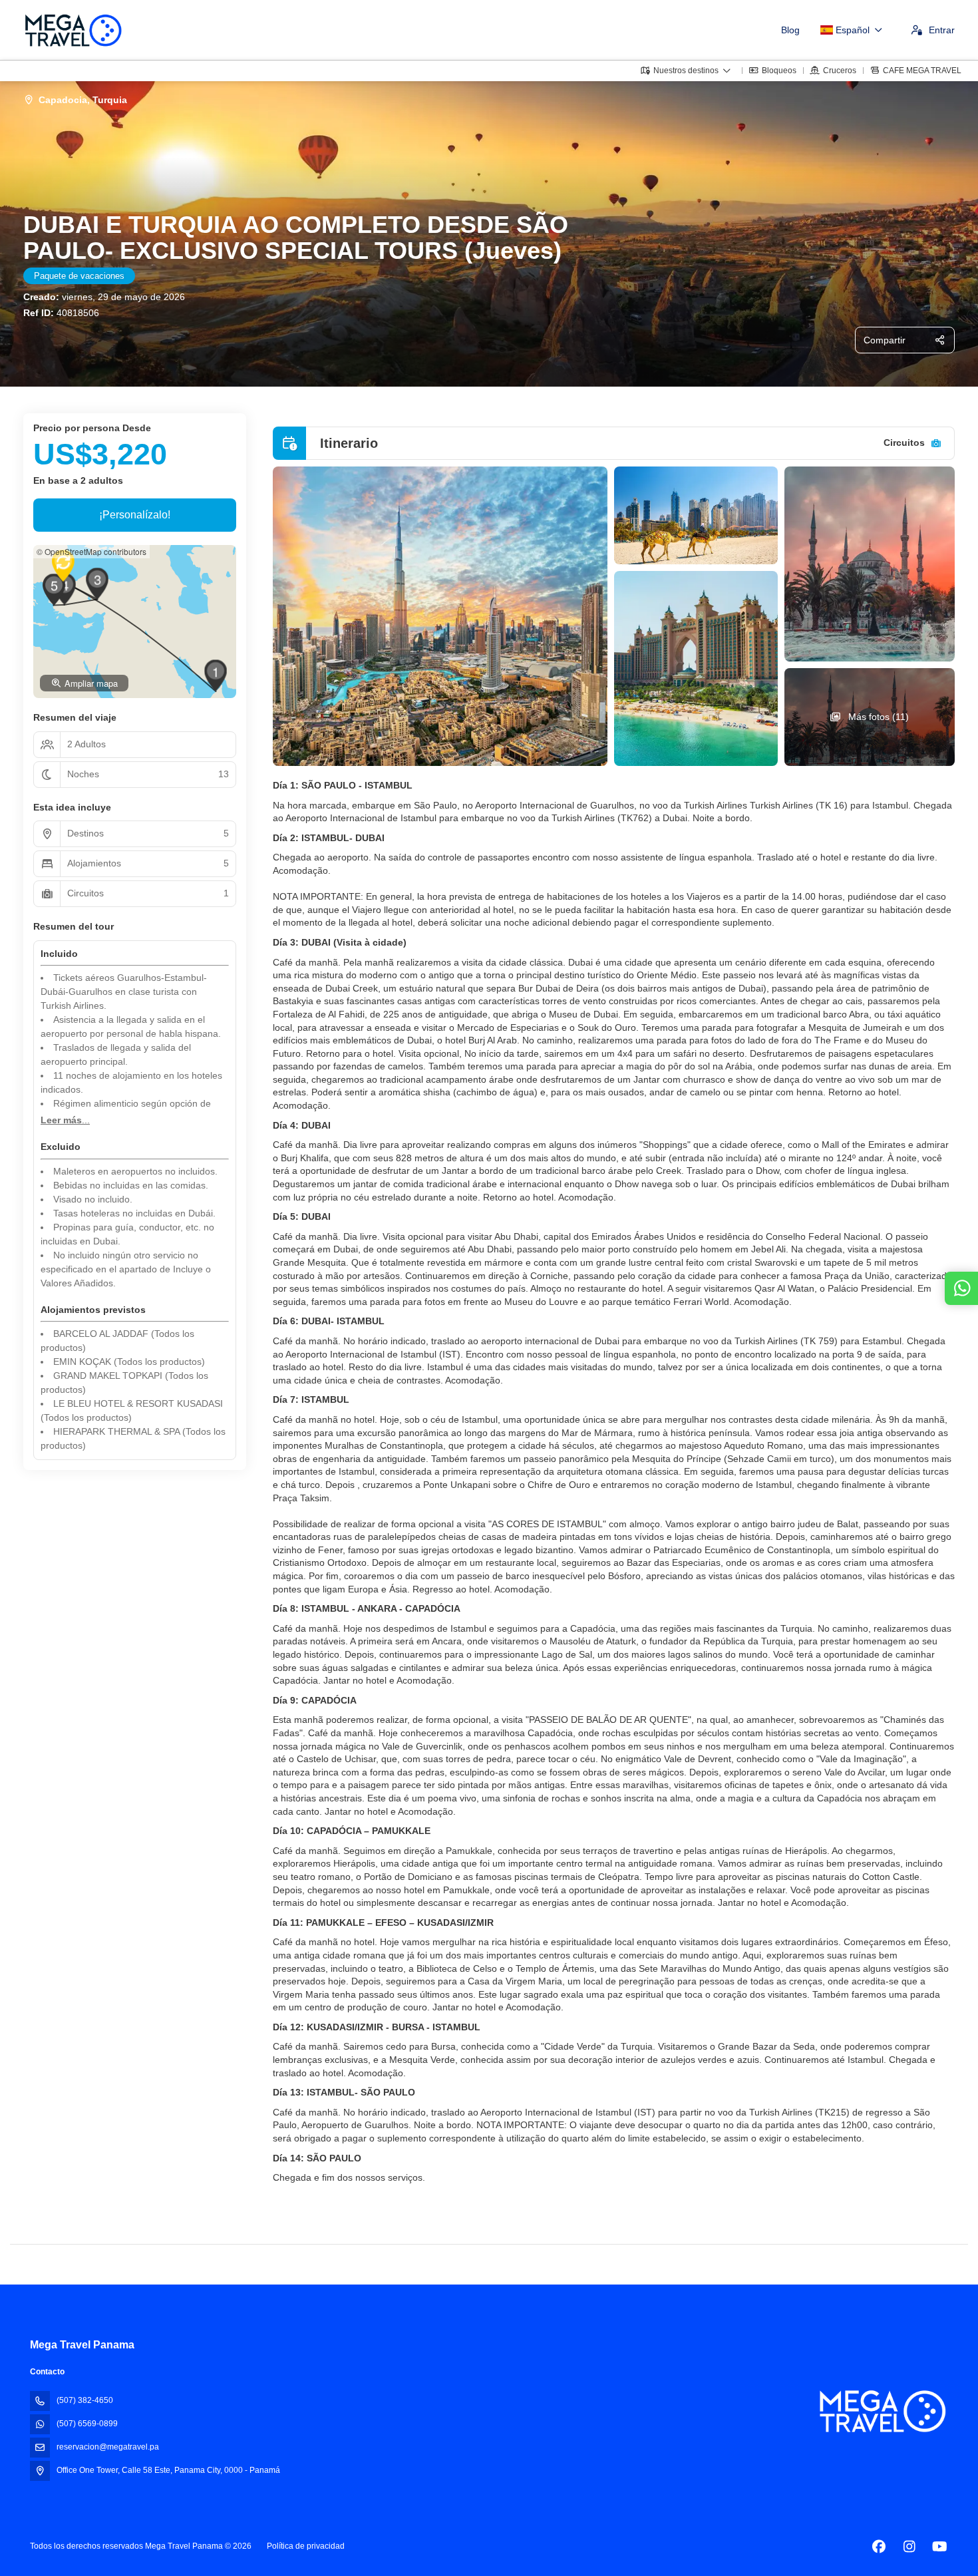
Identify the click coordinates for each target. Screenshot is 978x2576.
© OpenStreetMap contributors (91, 551)
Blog (790, 30)
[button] (216, 675)
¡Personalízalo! (135, 515)
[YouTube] (940, 2547)
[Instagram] (909, 2547)
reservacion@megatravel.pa (108, 2447)
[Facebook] (879, 2547)
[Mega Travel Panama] (882, 2411)
